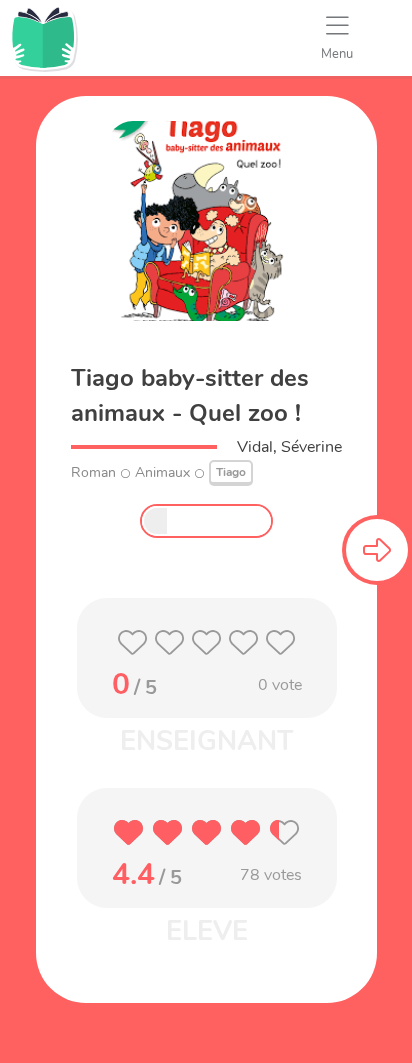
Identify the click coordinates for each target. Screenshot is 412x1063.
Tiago (231, 472)
